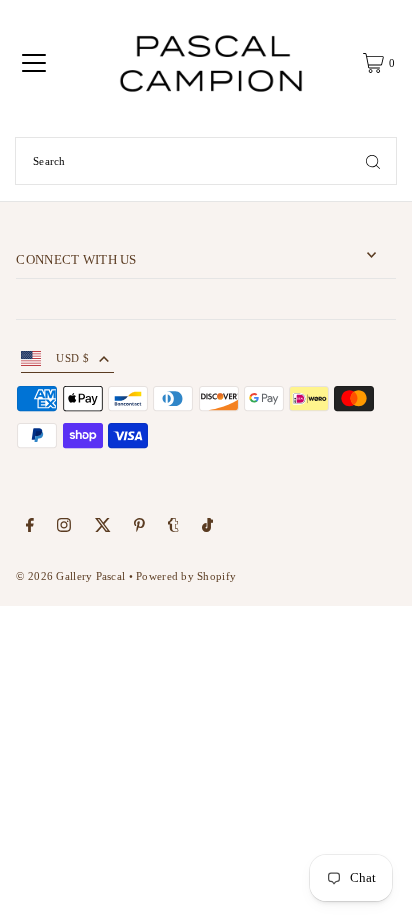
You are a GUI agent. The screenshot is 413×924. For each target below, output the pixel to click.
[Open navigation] (34, 63)
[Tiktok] (207, 528)
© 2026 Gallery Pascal (70, 576)
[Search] (373, 161)
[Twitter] (103, 528)
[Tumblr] (173, 528)
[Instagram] (64, 528)
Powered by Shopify (186, 576)
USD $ (72, 358)
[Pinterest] (139, 528)
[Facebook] (30, 528)
